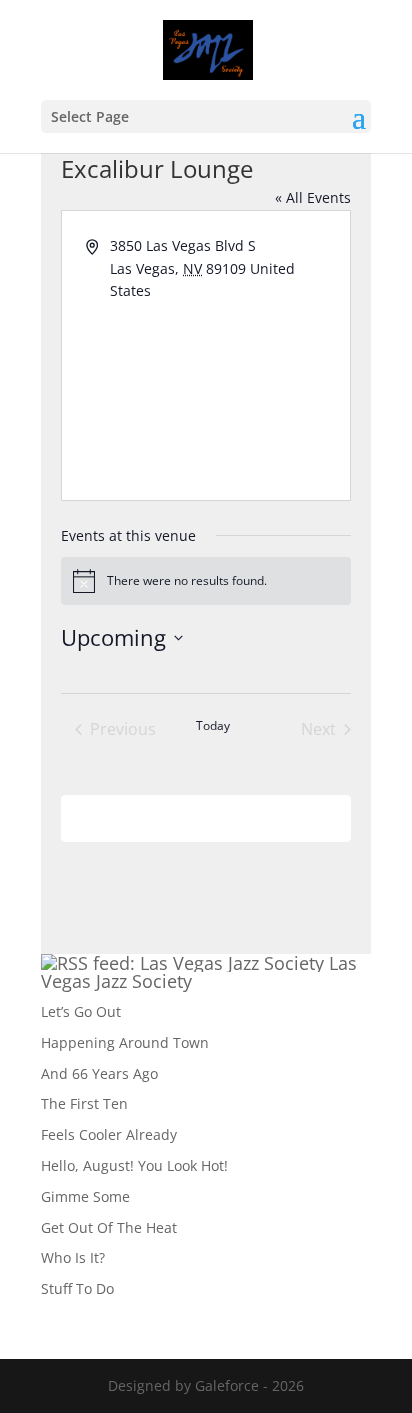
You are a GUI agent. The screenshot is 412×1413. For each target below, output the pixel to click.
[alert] (206, 581)
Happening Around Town (125, 1042)
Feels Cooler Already (109, 1134)
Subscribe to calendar (195, 817)
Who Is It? (73, 1257)
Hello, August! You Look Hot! (134, 1165)
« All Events (313, 197)
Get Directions (157, 313)
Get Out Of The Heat (109, 1227)
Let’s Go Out (81, 1011)
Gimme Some (85, 1196)
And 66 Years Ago (99, 1073)
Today (213, 726)
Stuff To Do (77, 1288)
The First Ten (84, 1103)
